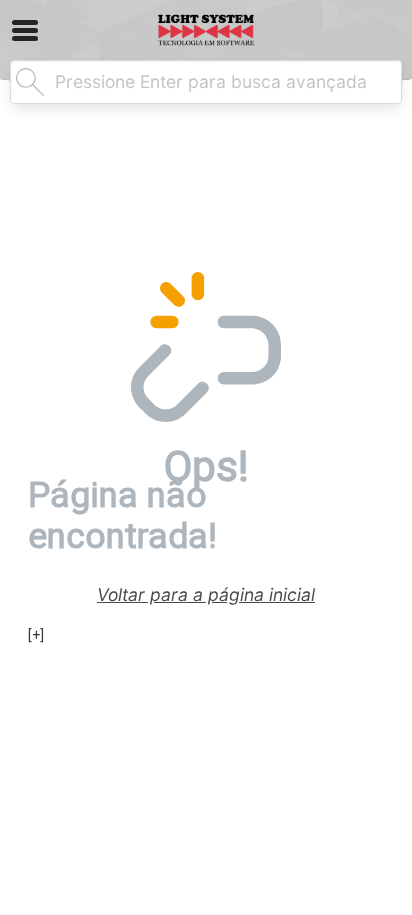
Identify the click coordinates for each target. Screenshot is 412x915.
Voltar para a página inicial (206, 594)
